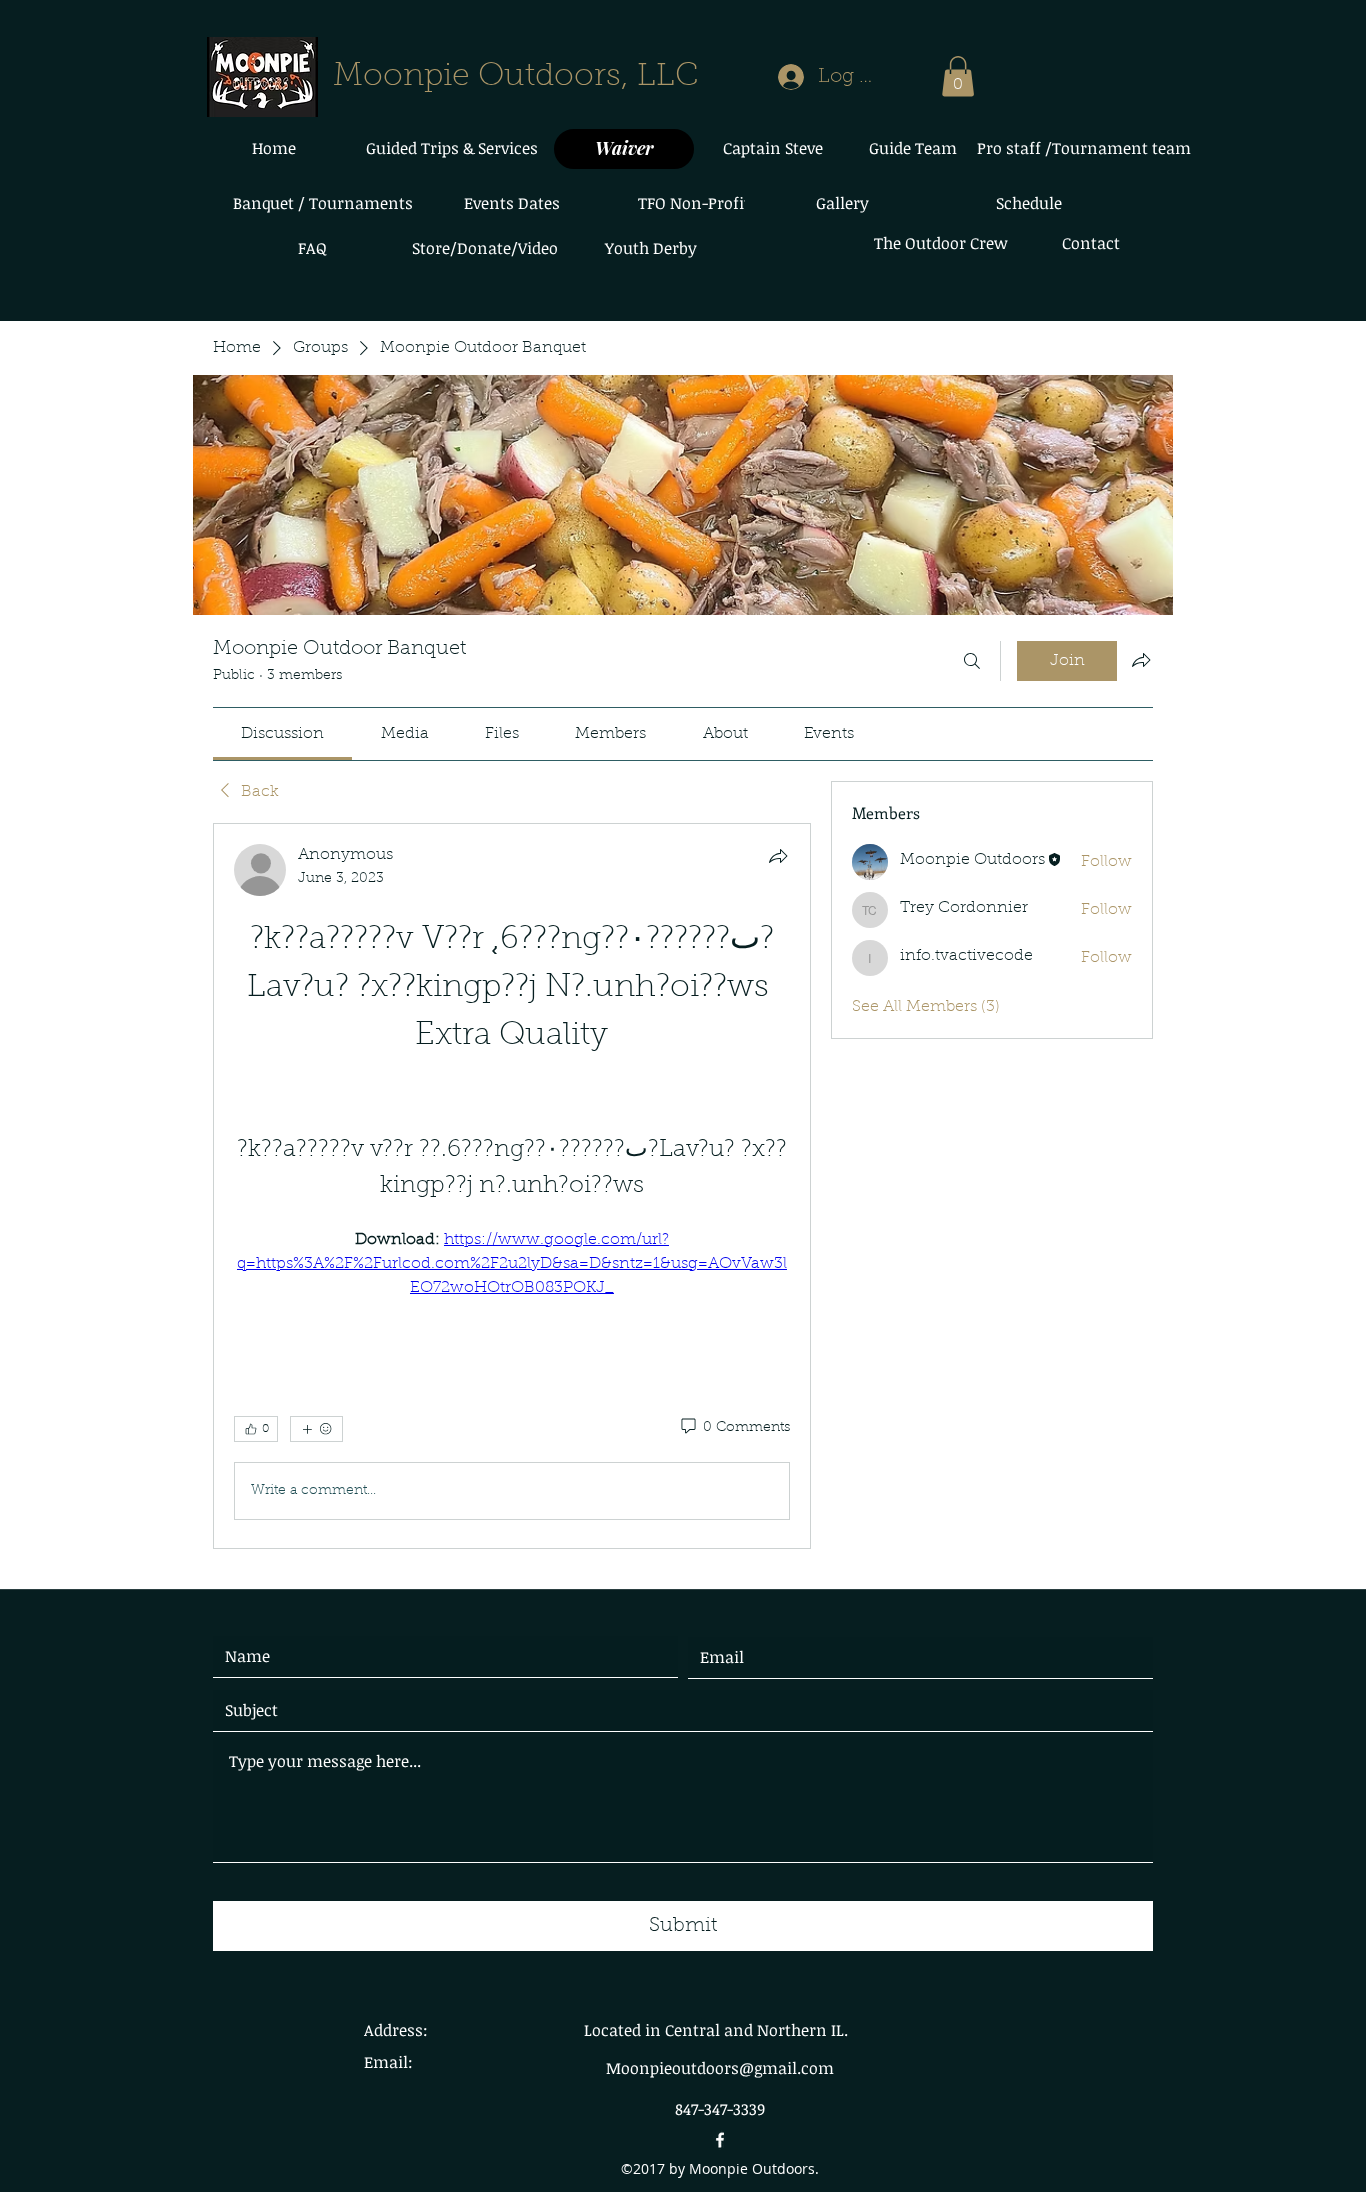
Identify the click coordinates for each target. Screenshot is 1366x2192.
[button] (958, 76)
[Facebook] (720, 2140)
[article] (512, 1186)
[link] (282, 734)
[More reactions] (316, 1429)
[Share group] (1141, 660)
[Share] (778, 856)
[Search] (972, 661)
